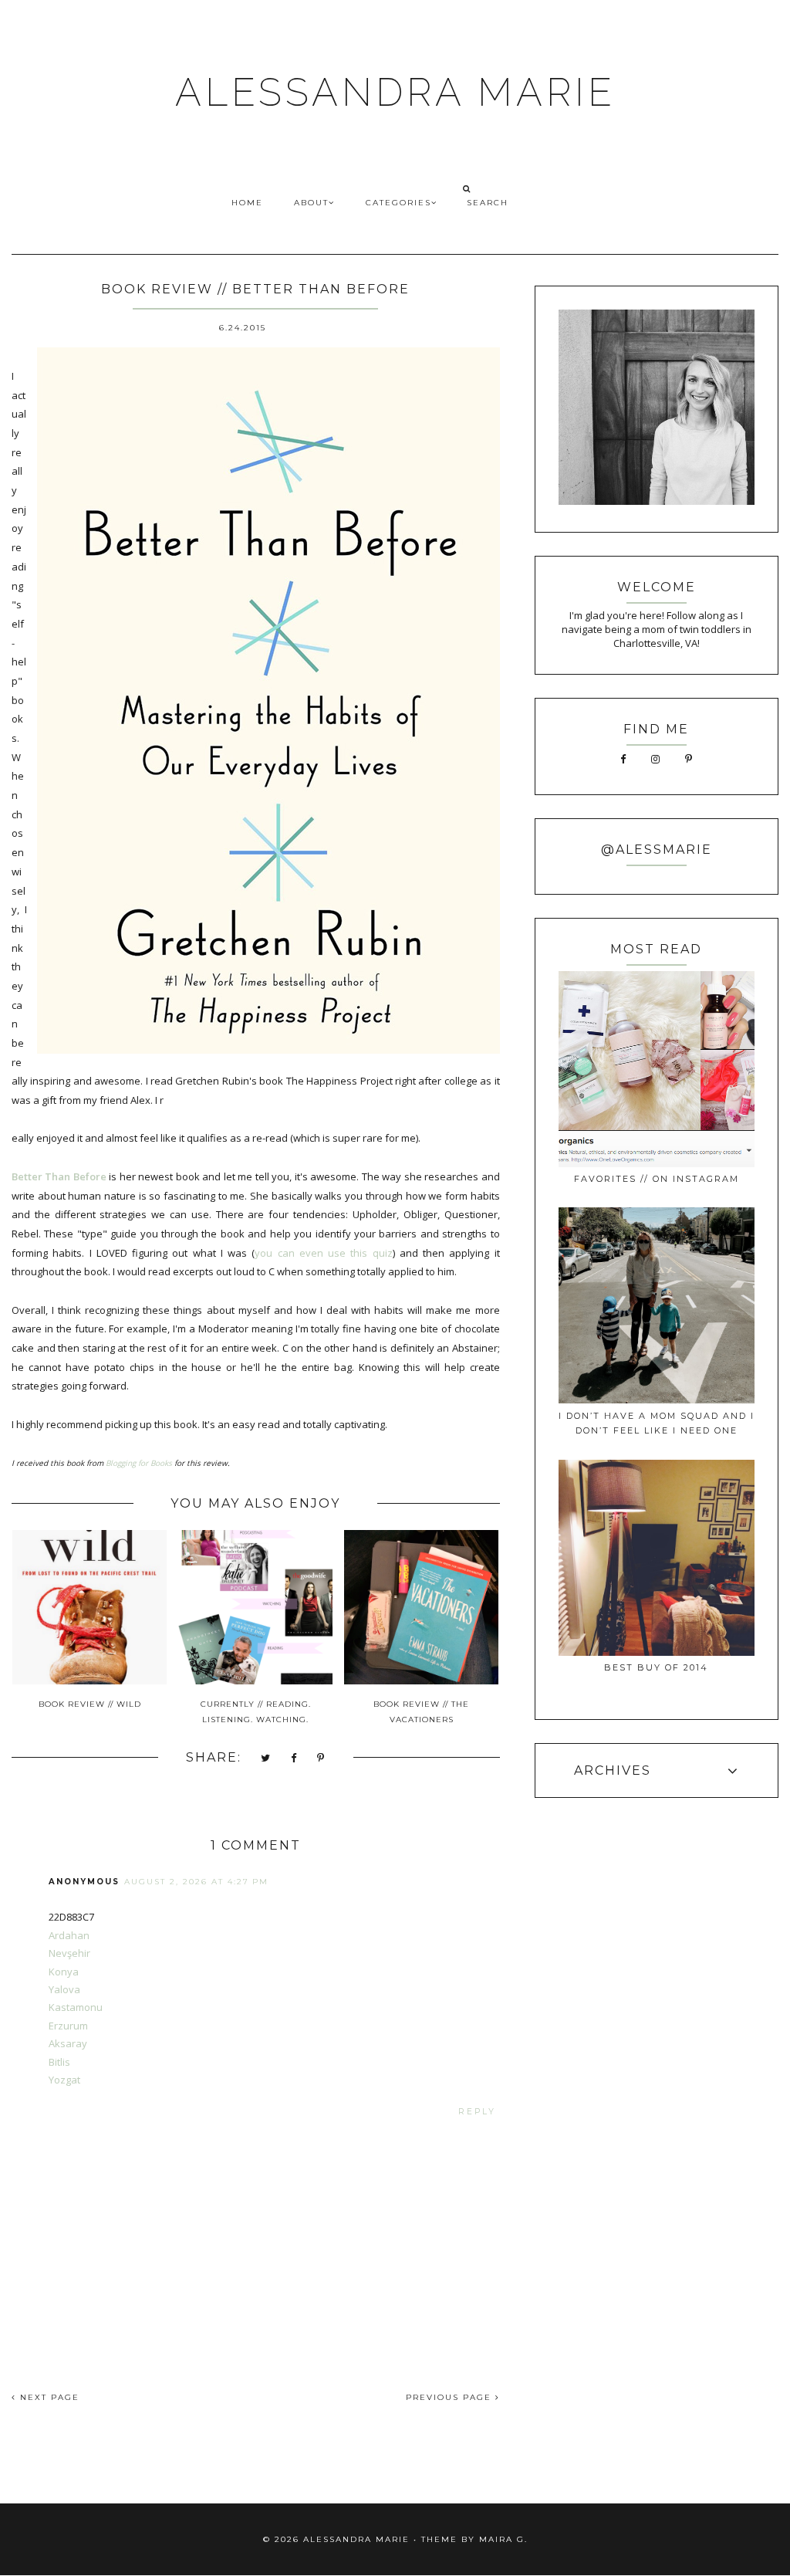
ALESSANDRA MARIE (395, 92)
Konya (64, 1972)
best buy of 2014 (656, 1667)
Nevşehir (69, 1953)
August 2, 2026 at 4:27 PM (196, 1882)
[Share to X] (266, 1759)
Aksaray (68, 2043)
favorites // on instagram (657, 1179)
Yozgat (64, 2080)
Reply (477, 2112)
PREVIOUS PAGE (451, 2397)
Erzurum (68, 2026)
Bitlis (59, 2062)
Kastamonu (76, 2007)
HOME (247, 203)
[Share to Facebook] (294, 1759)
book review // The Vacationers (421, 1712)
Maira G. (503, 2539)
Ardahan (69, 1935)
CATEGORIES (398, 203)
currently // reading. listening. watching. (256, 1712)
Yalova (64, 1989)
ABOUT (311, 203)
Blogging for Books (139, 1463)
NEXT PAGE (48, 2397)
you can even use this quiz (323, 1253)
